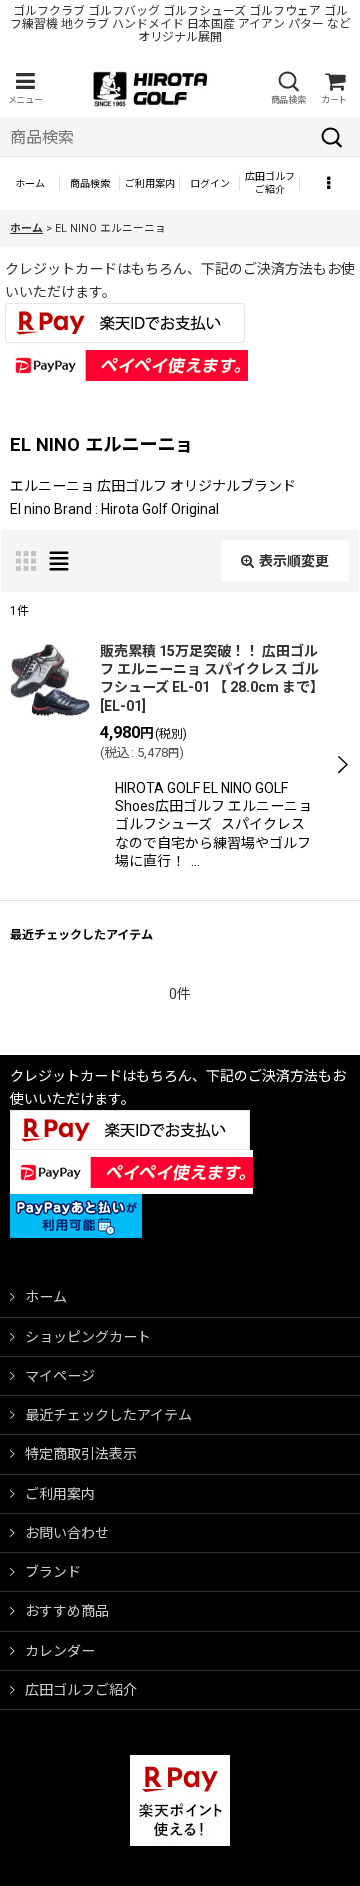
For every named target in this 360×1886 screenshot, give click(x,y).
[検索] (332, 137)
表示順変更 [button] (294, 561)
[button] (25, 88)
